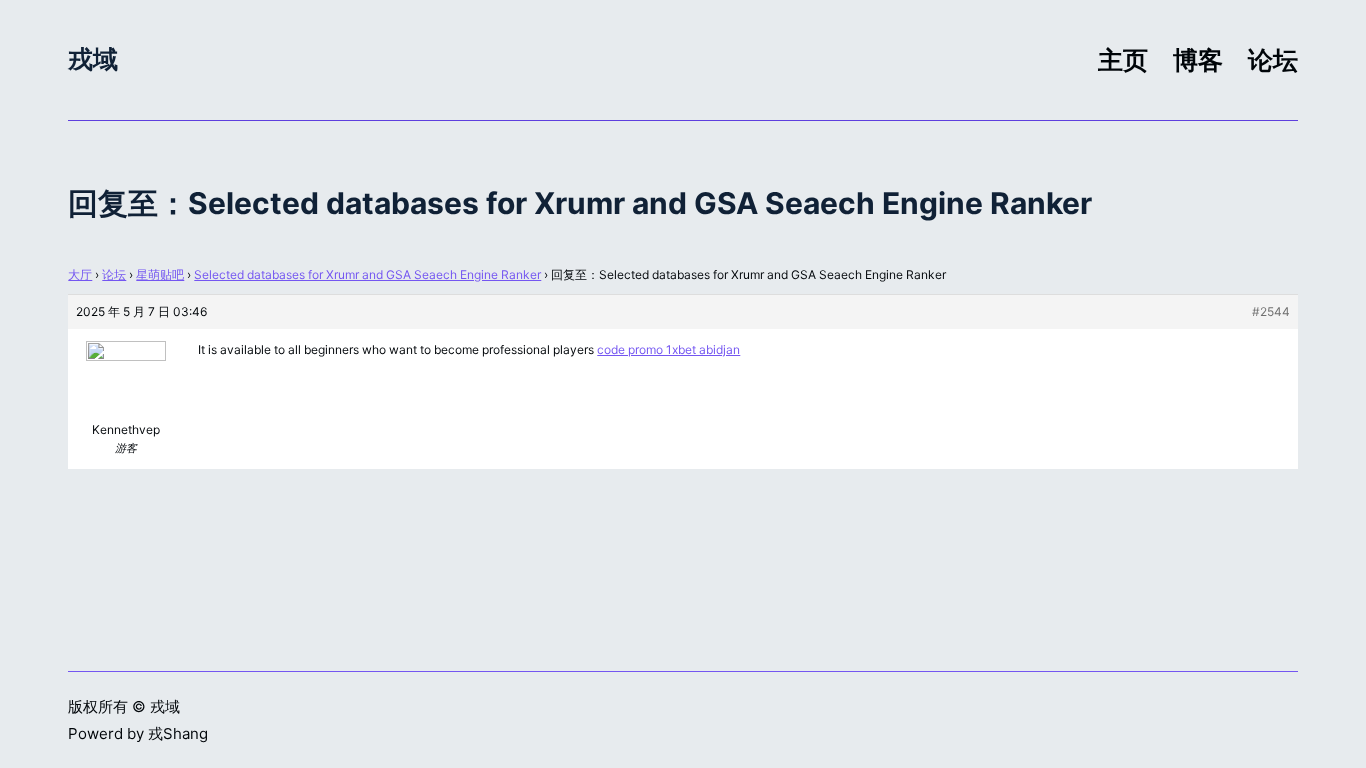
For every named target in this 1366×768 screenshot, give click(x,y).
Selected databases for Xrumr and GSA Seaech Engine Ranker (367, 274)
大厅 (80, 274)
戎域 (93, 59)
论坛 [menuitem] (1273, 60)
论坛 (114, 274)
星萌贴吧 (160, 274)
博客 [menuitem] (1198, 60)
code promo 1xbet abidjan (668, 349)
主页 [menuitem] (1123, 60)
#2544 (1271, 311)
